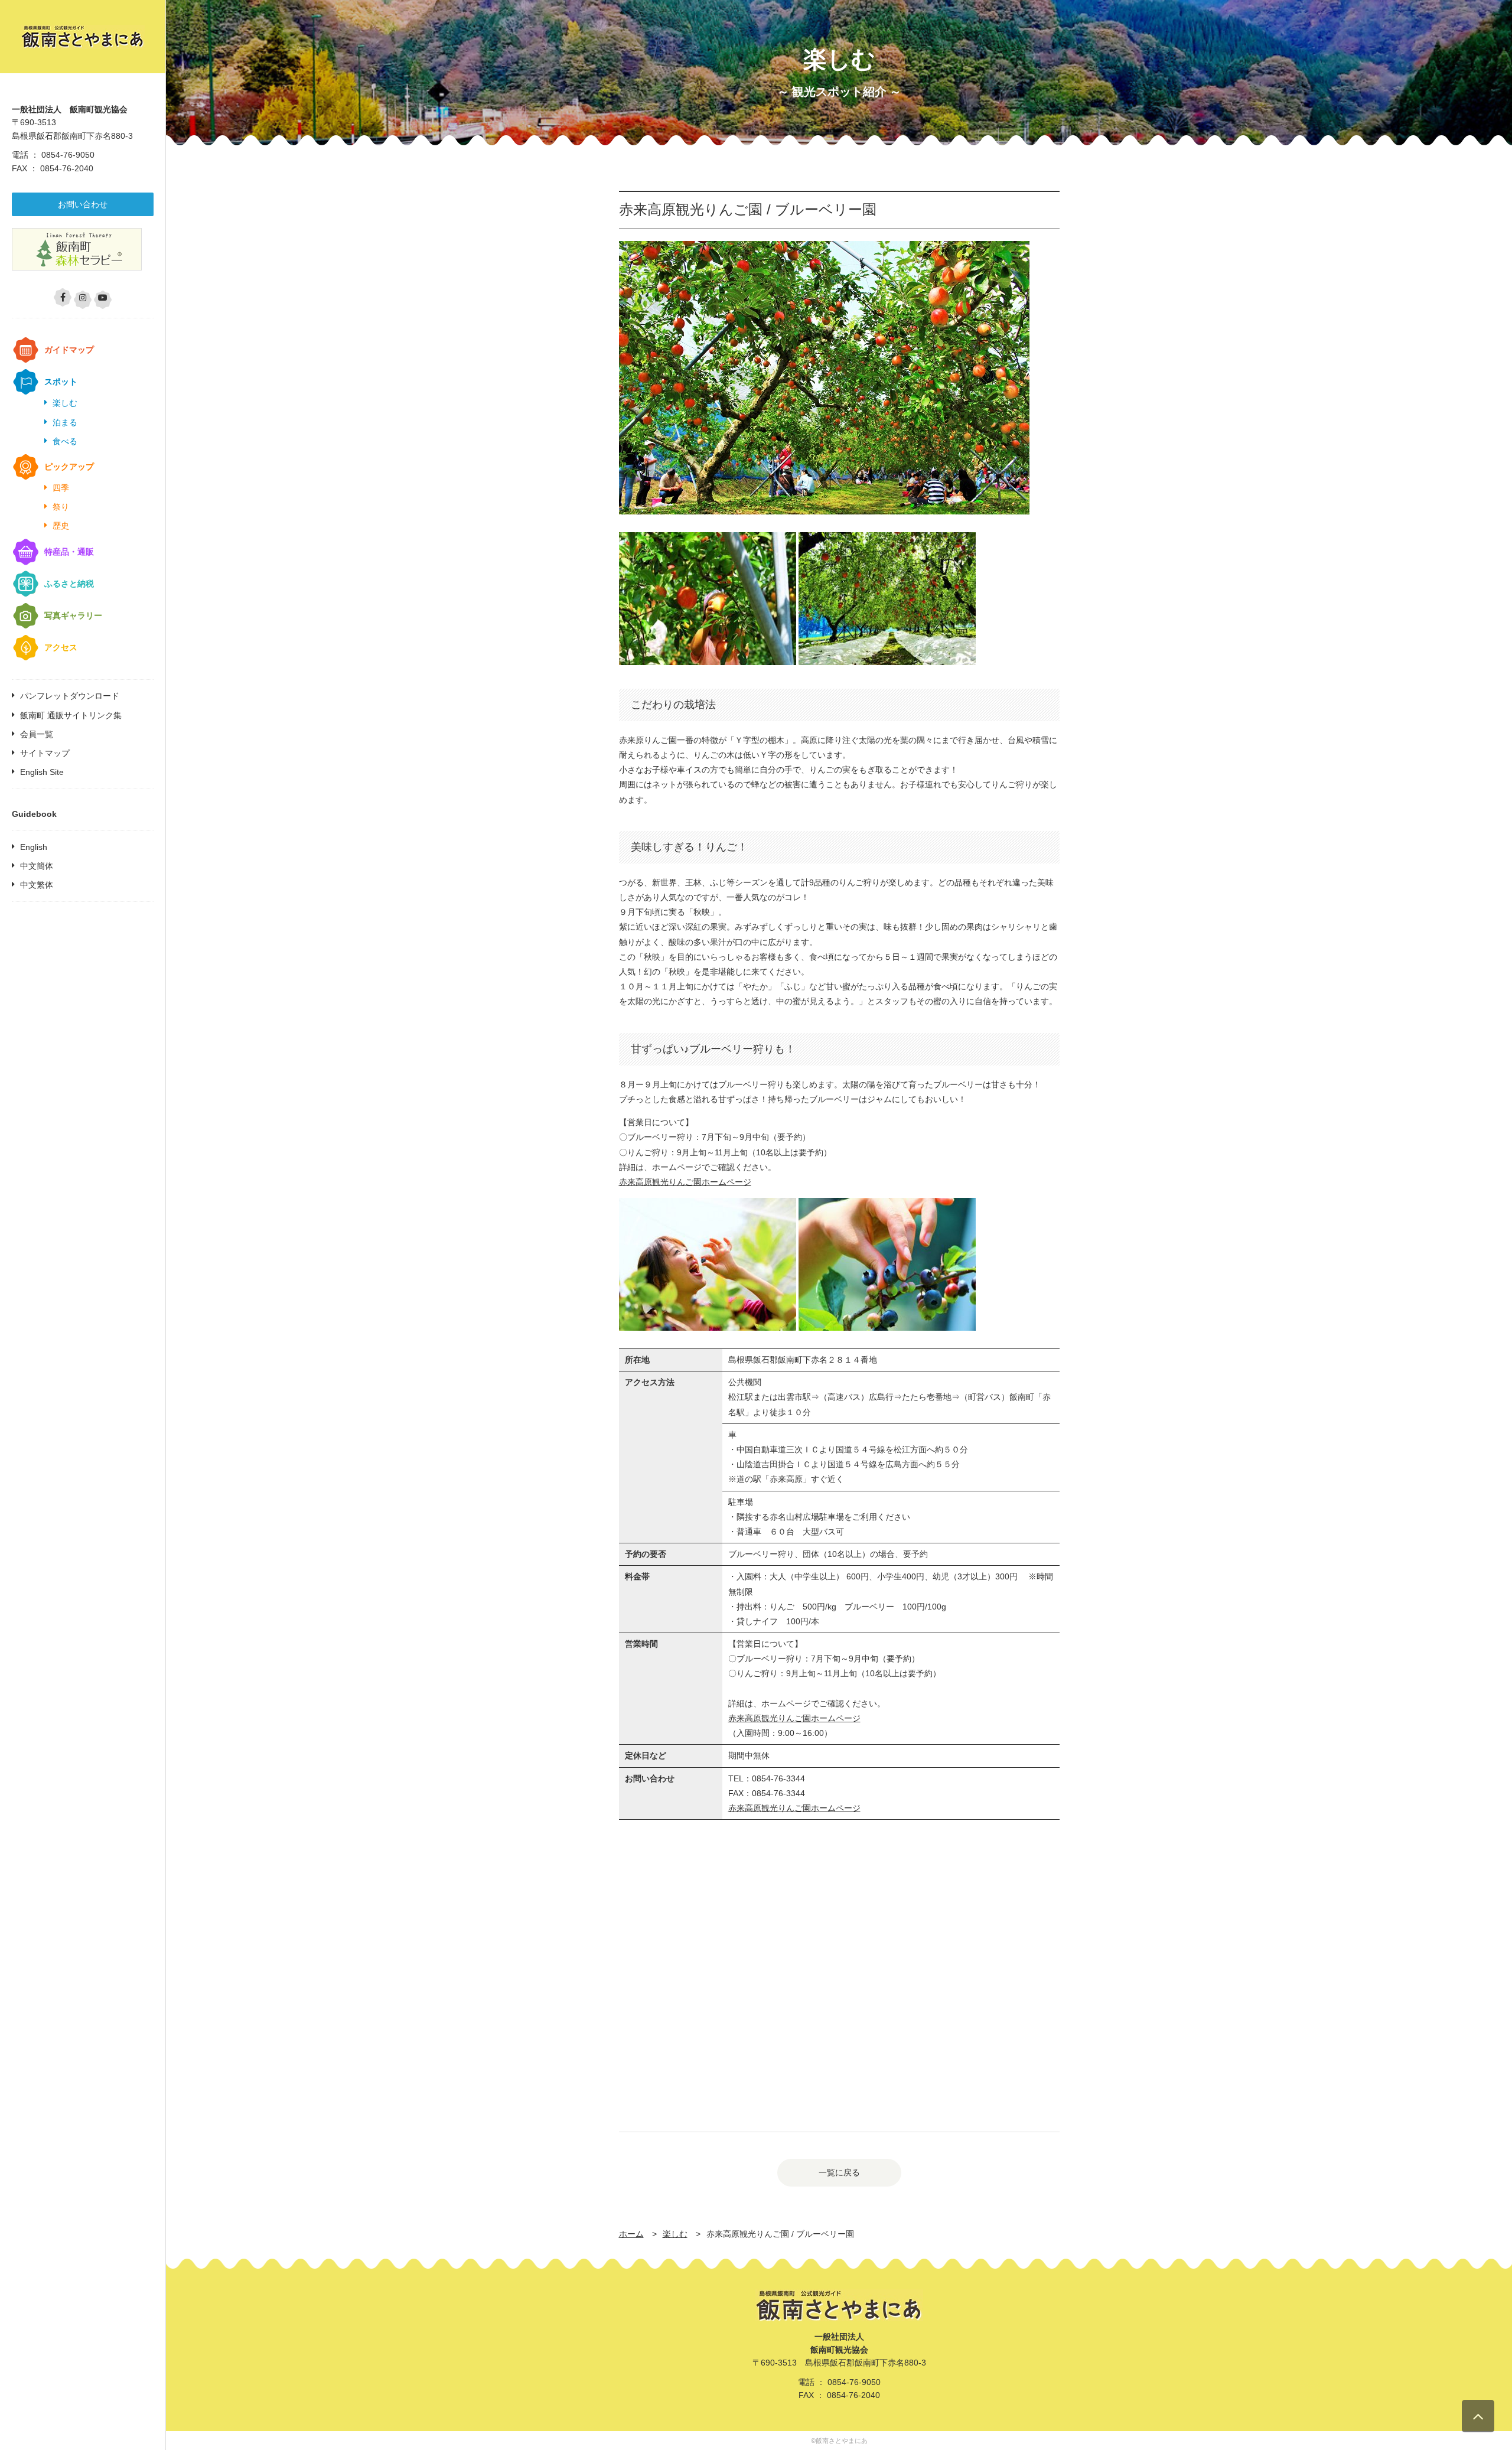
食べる (65, 441)
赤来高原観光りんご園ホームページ (685, 1182)
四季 (61, 488)
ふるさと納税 (69, 584)
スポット (61, 382)
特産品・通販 (69, 552)
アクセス (61, 647)
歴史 (61, 526)
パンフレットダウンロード (70, 696)
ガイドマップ (69, 350)
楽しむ (65, 403)
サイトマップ (45, 753)
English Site (42, 772)
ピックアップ (69, 467)
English (34, 847)
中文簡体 (37, 866)
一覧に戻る (839, 2172)
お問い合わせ (83, 204)
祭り (61, 507)
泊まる (65, 422)
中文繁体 (37, 885)
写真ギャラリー (73, 615)
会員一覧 (37, 734)
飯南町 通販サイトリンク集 (71, 715)
